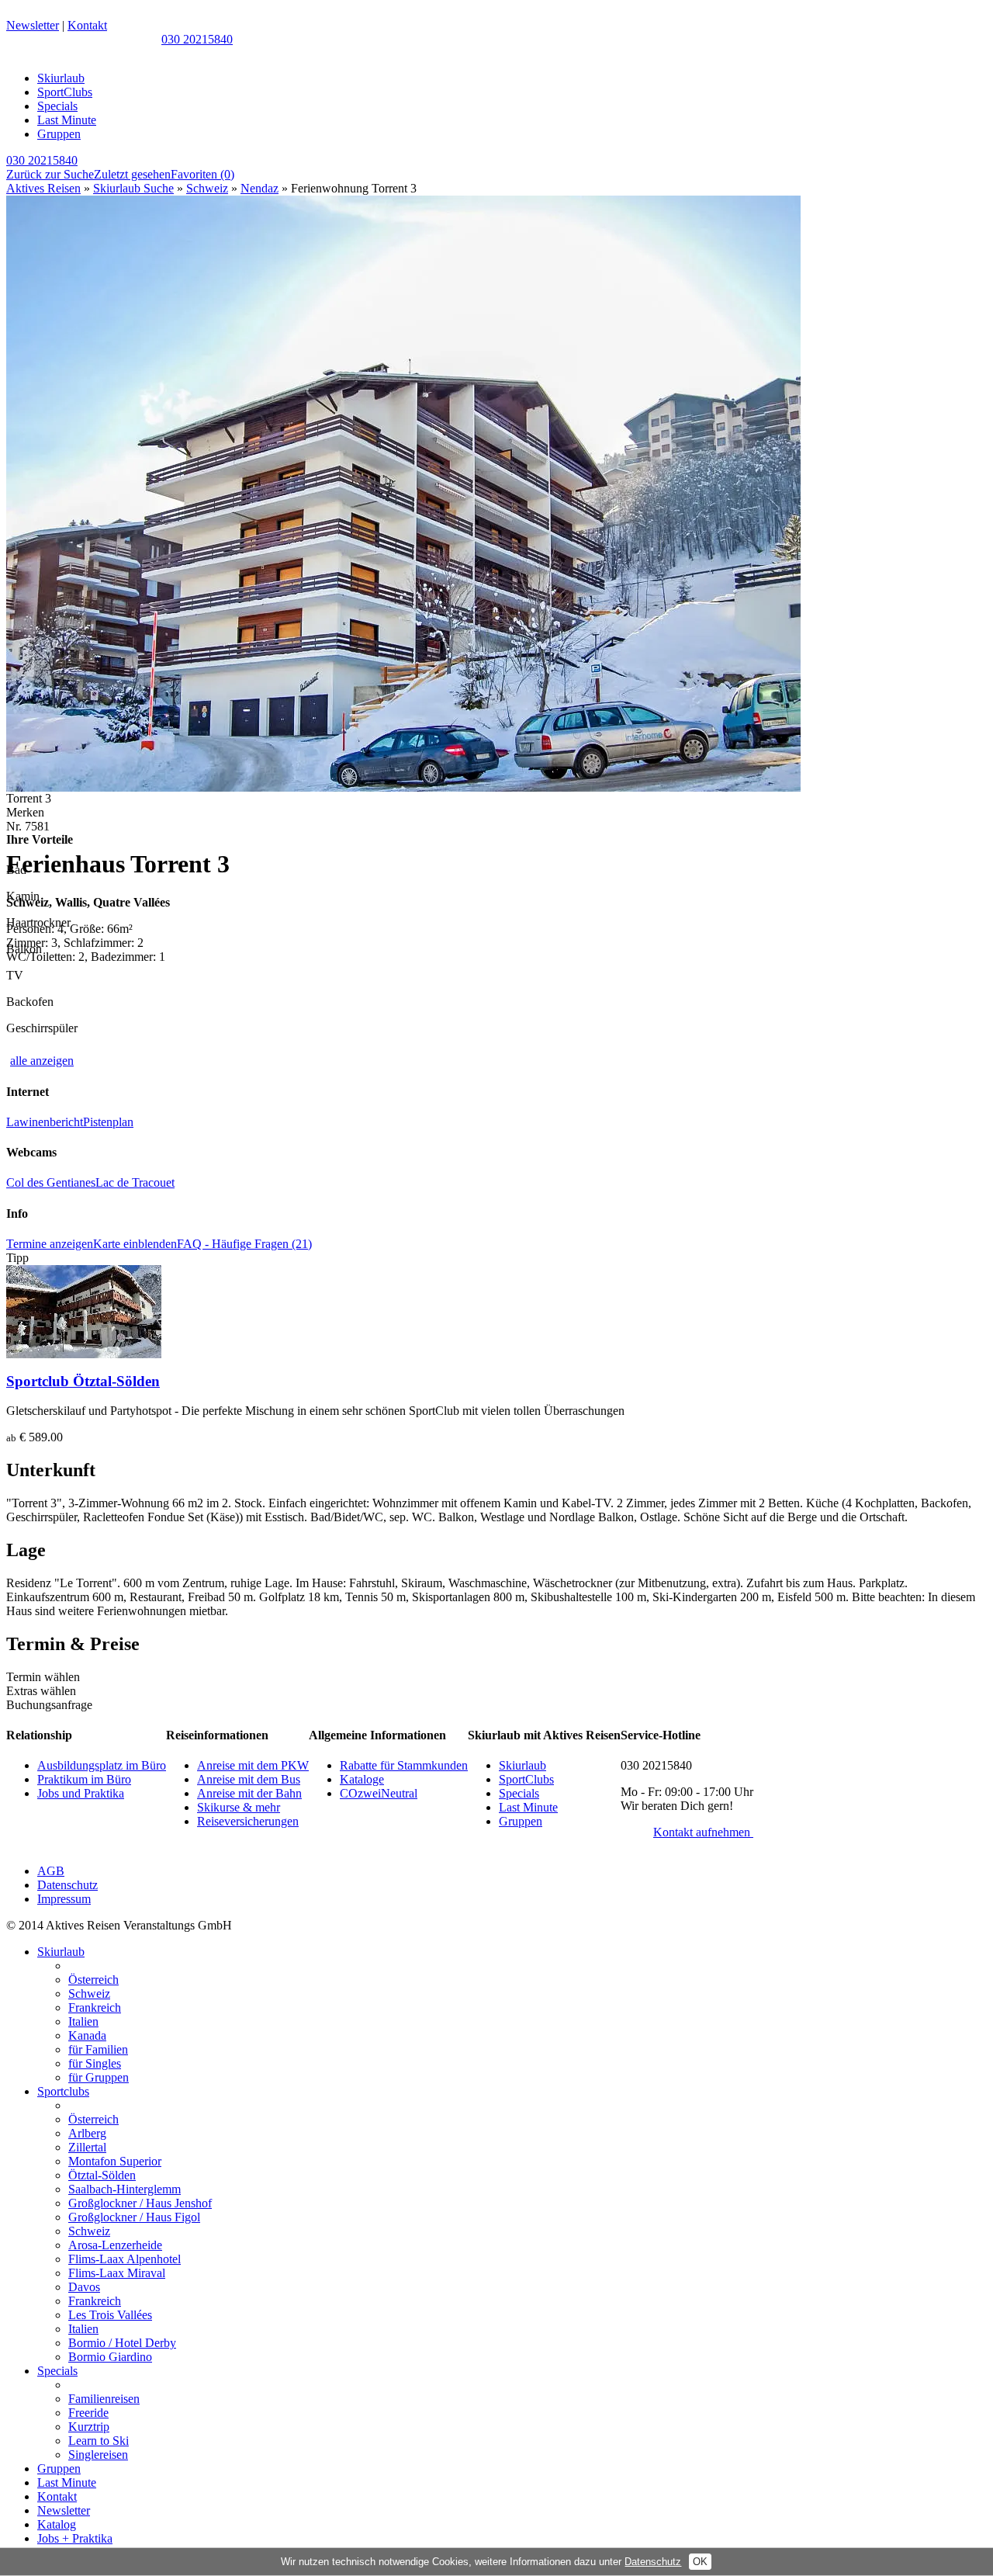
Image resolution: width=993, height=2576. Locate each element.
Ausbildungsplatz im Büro (102, 1765)
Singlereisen (98, 2455)
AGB (51, 1871)
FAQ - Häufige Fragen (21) (244, 1244)
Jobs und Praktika (81, 1793)
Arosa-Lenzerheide (115, 2245)
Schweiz (207, 188)
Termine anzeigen (50, 1244)
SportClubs (65, 92)
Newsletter (33, 25)
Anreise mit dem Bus (249, 1779)
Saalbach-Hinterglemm (125, 2189)
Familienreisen (104, 2399)
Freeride (88, 2413)
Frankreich (95, 2007)
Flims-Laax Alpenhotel (125, 2259)
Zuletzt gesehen (132, 174)
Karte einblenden (135, 1244)
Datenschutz (67, 1885)
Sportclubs (63, 2091)
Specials (57, 106)
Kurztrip (89, 2427)
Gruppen (59, 134)
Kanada (87, 2035)
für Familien (98, 2049)
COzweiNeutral (379, 1793)
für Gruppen (99, 2077)
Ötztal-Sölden (102, 2175)
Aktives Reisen (43, 188)
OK (700, 2562)
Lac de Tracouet (135, 1182)
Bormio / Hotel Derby (122, 2343)
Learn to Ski (99, 2441)
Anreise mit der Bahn (249, 1793)
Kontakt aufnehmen (703, 1832)
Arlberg (87, 2133)
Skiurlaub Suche (133, 188)
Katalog (57, 2524)
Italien (83, 2021)
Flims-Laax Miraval (117, 2273)
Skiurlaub (61, 78)
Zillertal (87, 2147)
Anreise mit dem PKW (253, 1765)
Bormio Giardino (110, 2357)
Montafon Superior (115, 2161)
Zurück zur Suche (50, 174)
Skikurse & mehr (239, 1807)
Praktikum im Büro (84, 1779)
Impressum (64, 1899)
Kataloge (362, 1779)
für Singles (95, 2063)
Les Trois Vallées (110, 2315)
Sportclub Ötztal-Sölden (83, 1381)
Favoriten (202, 174)
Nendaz (259, 188)
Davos (84, 2287)
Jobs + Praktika (75, 2538)
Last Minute (67, 120)
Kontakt (87, 25)
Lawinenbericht (45, 1122)
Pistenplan (108, 1122)
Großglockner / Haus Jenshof (140, 2203)
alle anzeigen (42, 1061)
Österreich (93, 1980)
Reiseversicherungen (248, 1821)
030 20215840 (197, 39)
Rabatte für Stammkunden (404, 1765)
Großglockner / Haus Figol (134, 2217)
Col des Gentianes (51, 1182)
